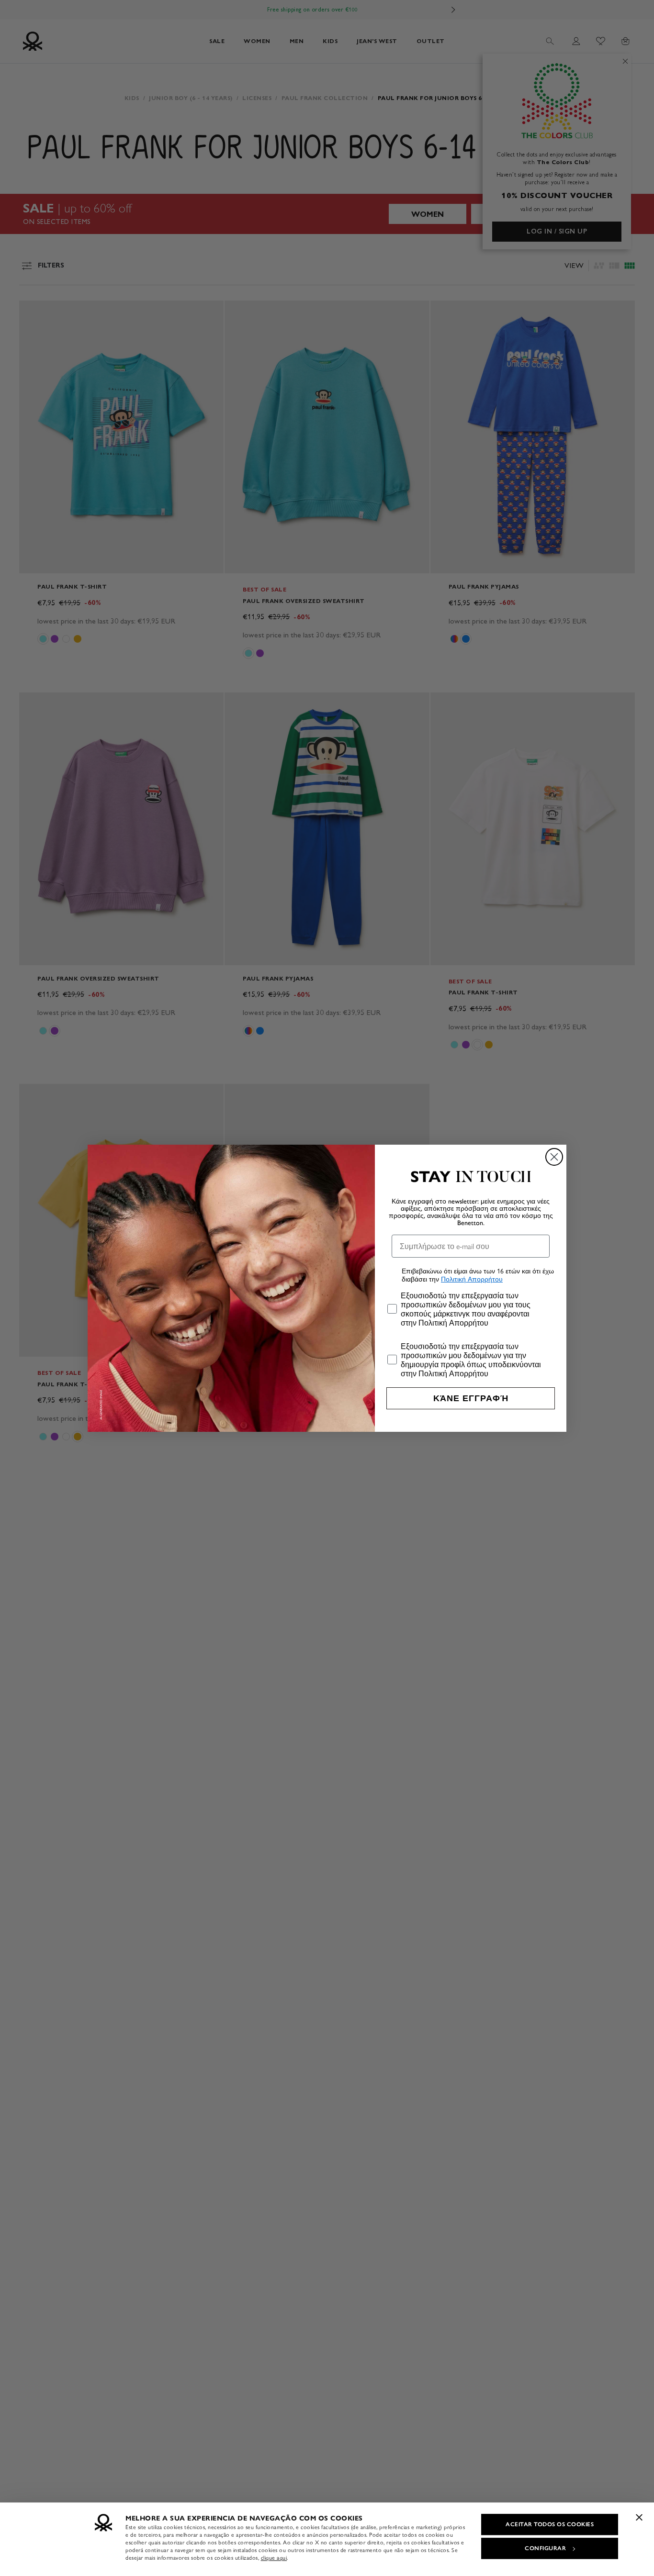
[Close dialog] (554, 1157)
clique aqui (274, 2558)
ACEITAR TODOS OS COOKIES (550, 2524)
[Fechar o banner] (639, 2517)
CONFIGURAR (545, 2548)
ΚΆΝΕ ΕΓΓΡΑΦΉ (471, 1398)
